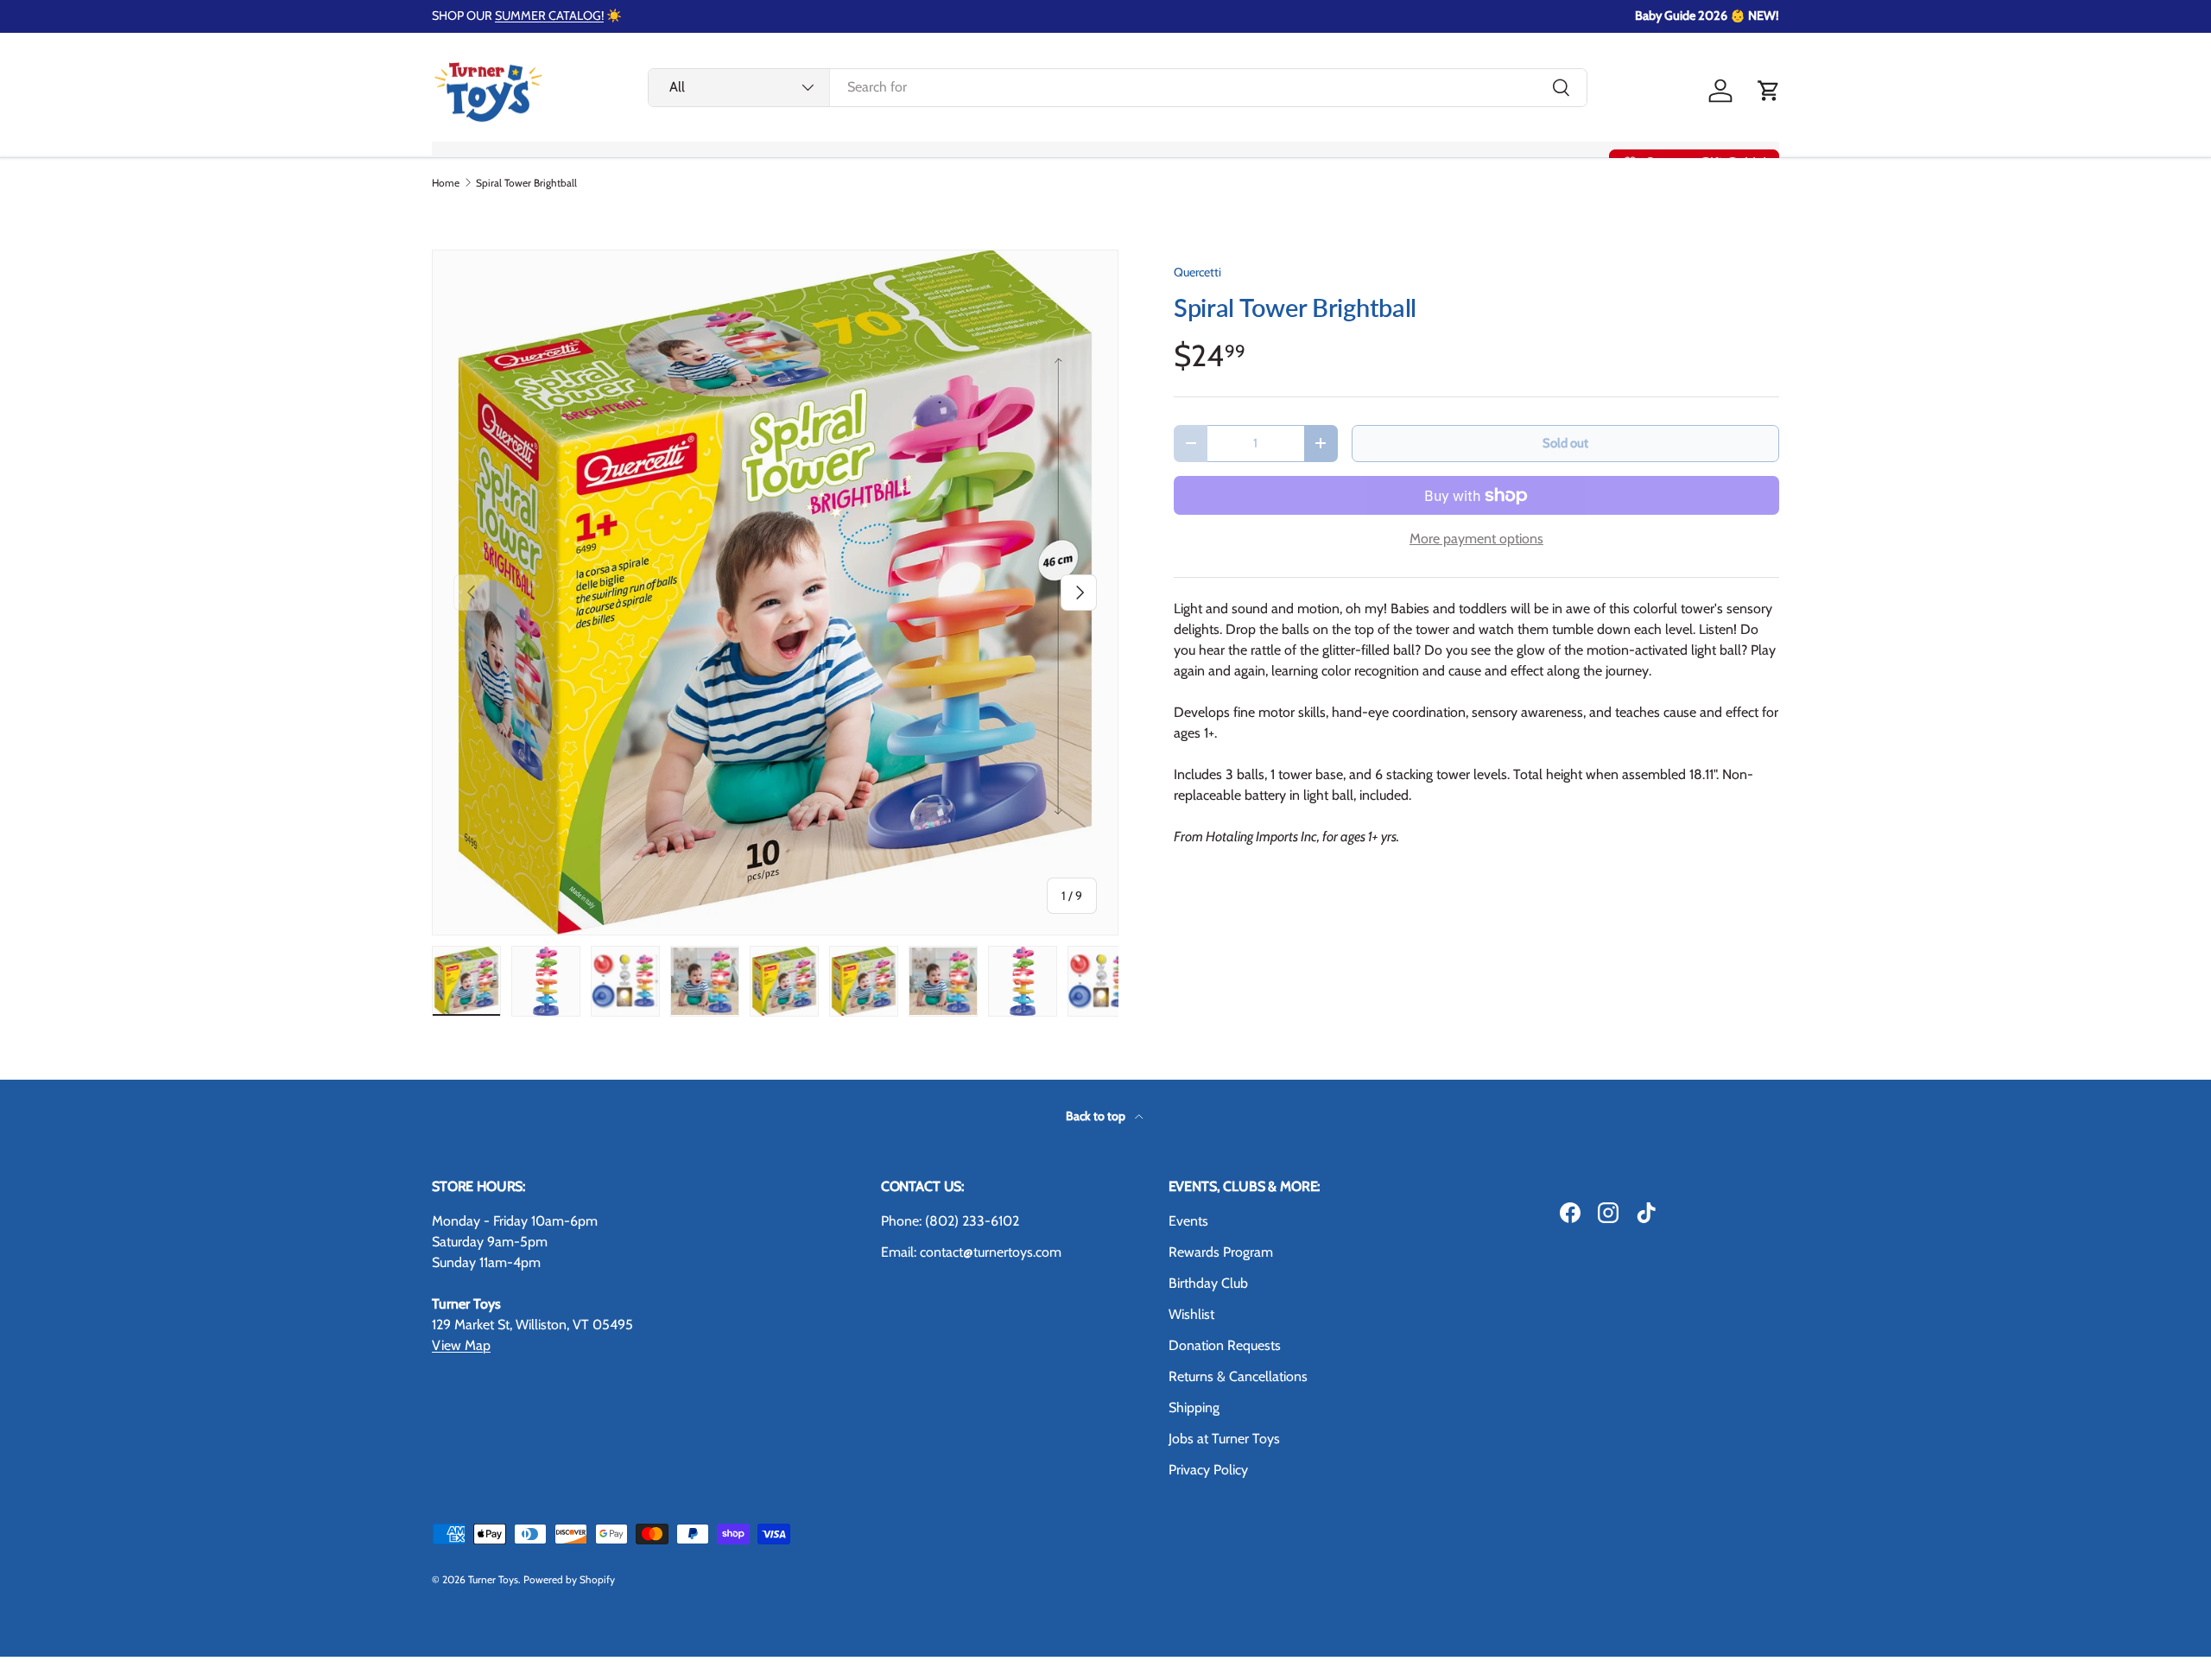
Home (446, 183)
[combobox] (1118, 87)
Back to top (1097, 1116)
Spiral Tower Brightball (526, 183)
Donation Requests (1225, 1345)
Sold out (1565, 443)
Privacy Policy (1208, 1470)
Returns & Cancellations (1238, 1376)
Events (1188, 1221)
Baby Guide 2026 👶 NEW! (1707, 16)
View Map (461, 1345)
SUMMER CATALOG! (549, 16)
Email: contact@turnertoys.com (971, 1252)
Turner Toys (493, 1579)
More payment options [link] (1476, 539)
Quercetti (1197, 272)
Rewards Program (1221, 1252)
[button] (1769, 91)
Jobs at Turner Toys (1224, 1439)
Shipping (1194, 1407)
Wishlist (1191, 1314)
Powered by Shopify (569, 1579)
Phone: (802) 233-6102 (950, 1221)
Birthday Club (1208, 1283)
